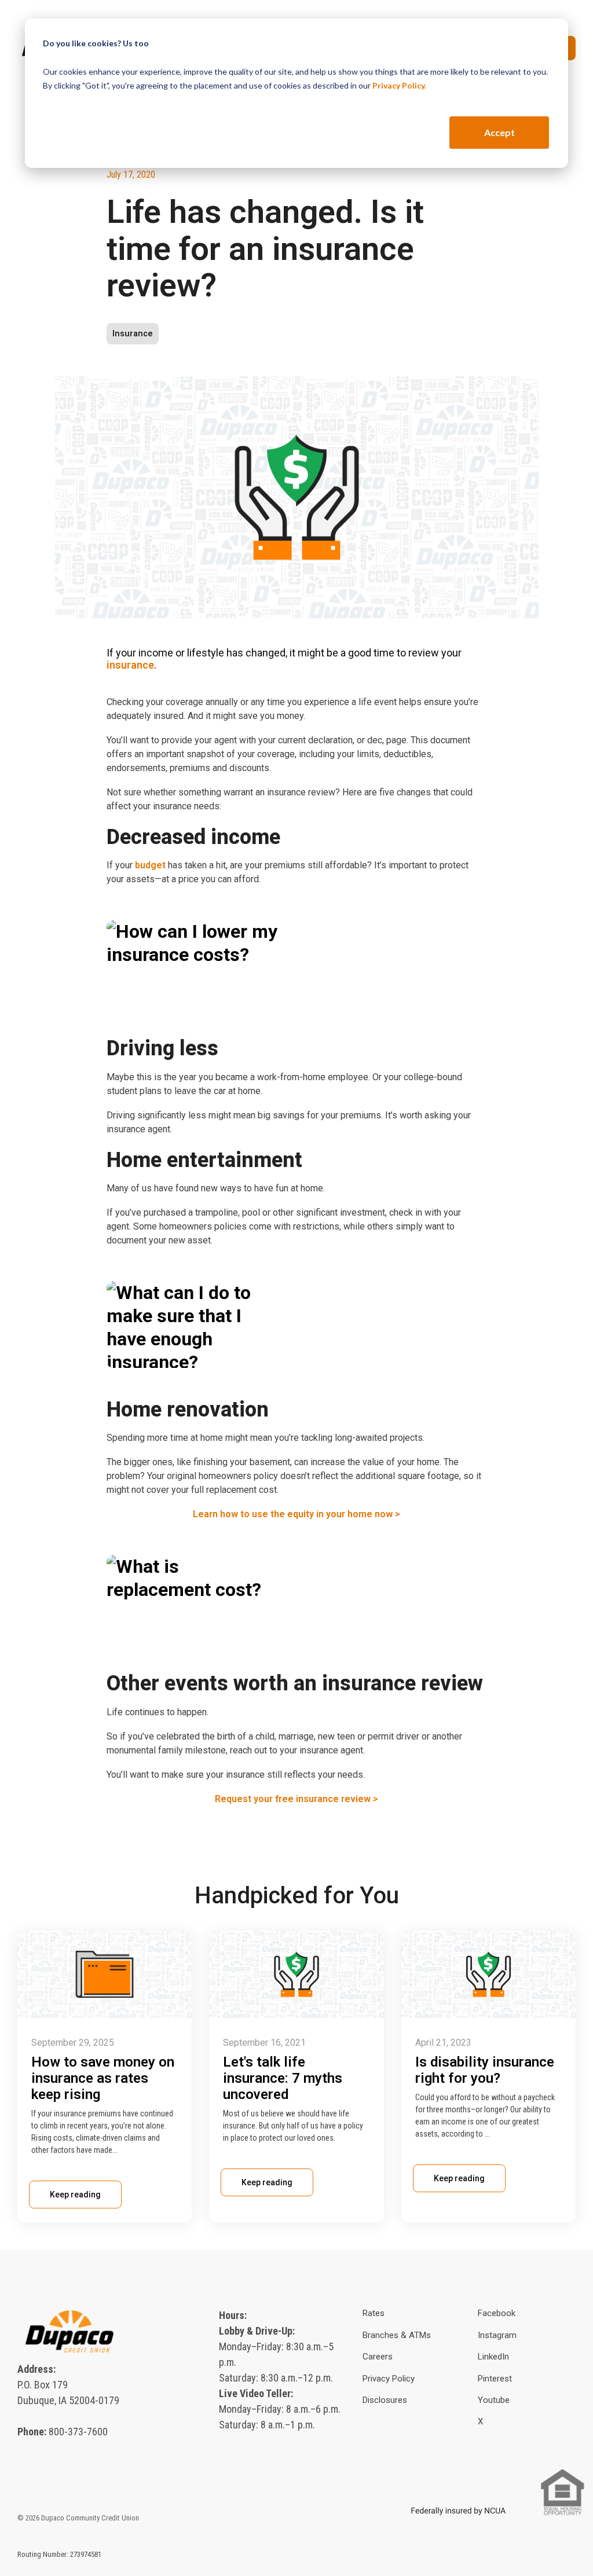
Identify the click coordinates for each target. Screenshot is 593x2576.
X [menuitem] (480, 2421)
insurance (130, 665)
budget (150, 865)
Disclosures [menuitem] (385, 2400)
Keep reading (75, 2195)
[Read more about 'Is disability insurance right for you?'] (488, 1974)
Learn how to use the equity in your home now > (296, 1514)
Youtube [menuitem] (494, 2400)
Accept (499, 132)
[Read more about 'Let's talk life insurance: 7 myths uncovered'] (296, 1974)
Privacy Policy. (399, 85)
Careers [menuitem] (378, 2357)
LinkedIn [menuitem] (493, 2357)
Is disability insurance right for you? (485, 2070)
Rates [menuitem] (374, 2313)
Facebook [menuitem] (497, 2313)
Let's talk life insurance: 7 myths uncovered (283, 2078)
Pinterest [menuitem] (495, 2379)
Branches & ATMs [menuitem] (397, 2335)
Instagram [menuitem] (497, 2335)
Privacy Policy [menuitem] (389, 2379)
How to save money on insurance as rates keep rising (103, 2078)
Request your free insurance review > (296, 1799)
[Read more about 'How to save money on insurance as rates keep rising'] (105, 1974)
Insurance (133, 334)
